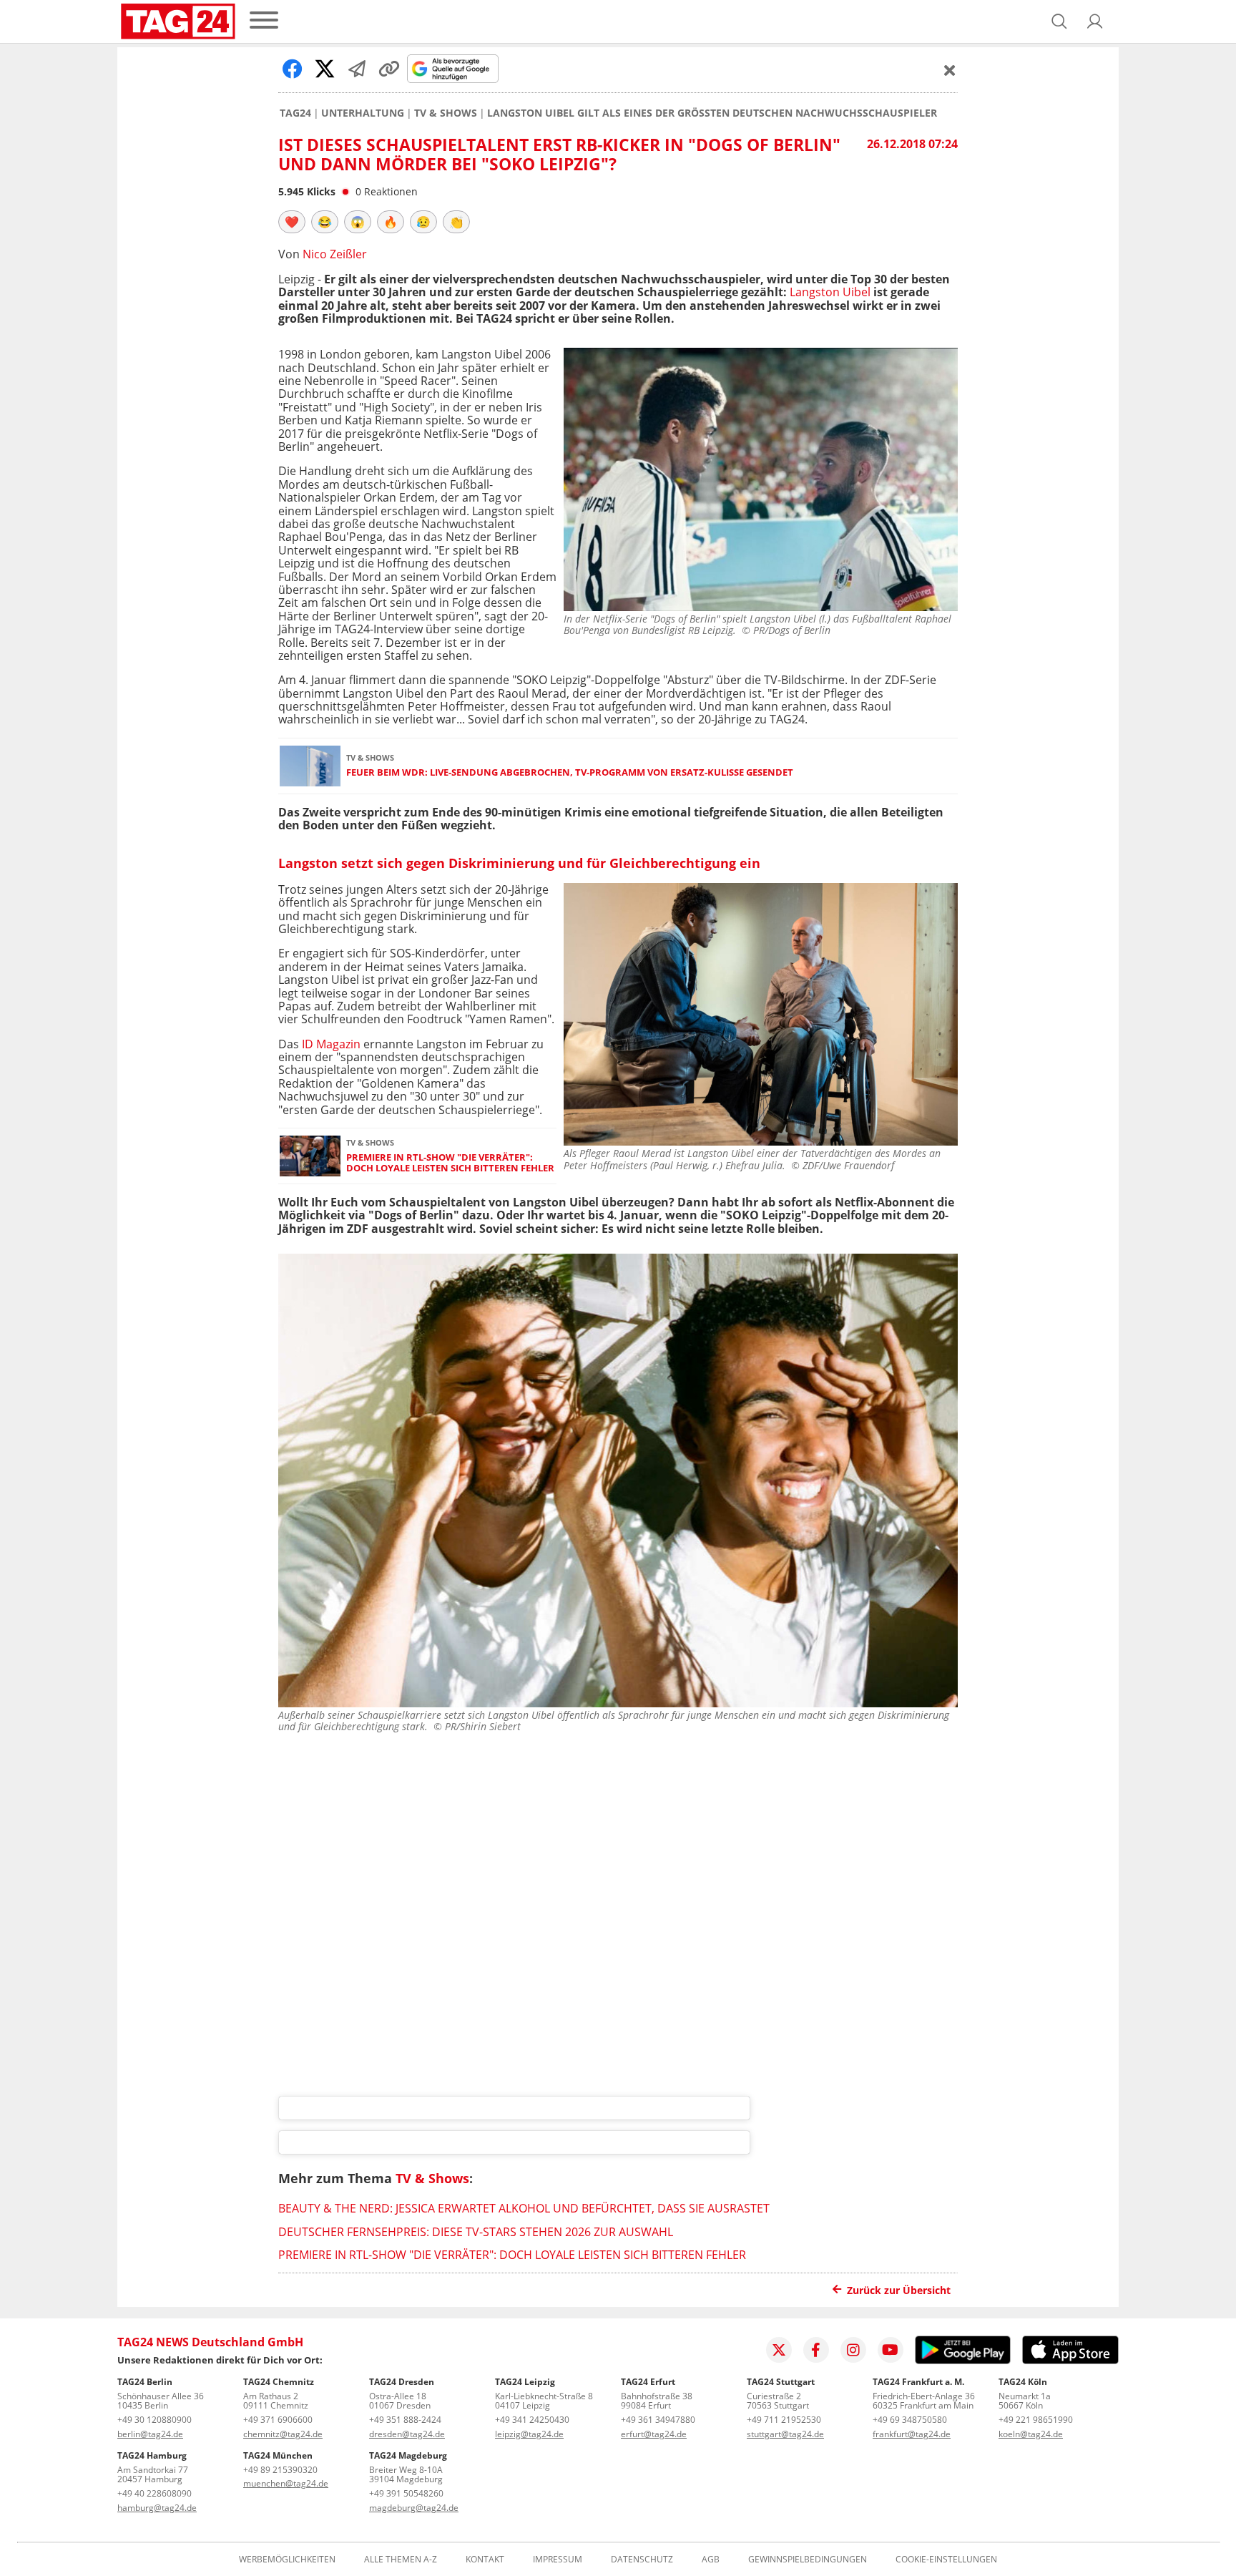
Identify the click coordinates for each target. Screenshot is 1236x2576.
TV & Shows (446, 113)
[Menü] (264, 21)
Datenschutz (642, 2560)
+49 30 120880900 (154, 2420)
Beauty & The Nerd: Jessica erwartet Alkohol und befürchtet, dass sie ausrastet (524, 2208)
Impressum (558, 2560)
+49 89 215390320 (280, 2470)
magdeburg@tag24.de (414, 2508)
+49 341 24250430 (532, 2420)
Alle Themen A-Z (401, 2560)
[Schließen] (950, 70)
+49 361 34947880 (658, 2420)
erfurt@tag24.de (654, 2434)
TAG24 (295, 113)
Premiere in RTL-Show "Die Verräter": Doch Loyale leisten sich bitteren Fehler (450, 1163)
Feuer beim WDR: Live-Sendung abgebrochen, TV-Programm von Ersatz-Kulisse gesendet (570, 772)
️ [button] (292, 222)
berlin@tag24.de (150, 2434)
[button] (1095, 21)
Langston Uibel (830, 292)
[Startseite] (178, 21)
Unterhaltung (363, 113)
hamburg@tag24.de (157, 2508)
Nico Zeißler (335, 254)
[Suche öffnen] (1059, 21)
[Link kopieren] (389, 69)
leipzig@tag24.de (529, 2434)
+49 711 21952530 (784, 2420)
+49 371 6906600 (278, 2420)
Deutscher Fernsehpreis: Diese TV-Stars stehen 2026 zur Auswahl (476, 2232)
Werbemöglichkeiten (287, 2560)
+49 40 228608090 (154, 2493)
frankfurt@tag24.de (912, 2434)
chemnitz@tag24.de (283, 2434)
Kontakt (485, 2560)
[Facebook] (816, 2350)
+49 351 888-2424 (405, 2420)
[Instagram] (853, 2350)
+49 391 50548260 (406, 2493)
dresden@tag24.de (407, 2434)
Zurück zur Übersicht (899, 2290)
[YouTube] (891, 2350)
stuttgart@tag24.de (785, 2434)
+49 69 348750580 (910, 2420)
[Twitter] (779, 2350)
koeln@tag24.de (1031, 2434)
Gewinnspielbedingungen (808, 2560)
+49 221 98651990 (1036, 2420)
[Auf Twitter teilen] (325, 69)
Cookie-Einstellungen (946, 2560)
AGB (711, 2560)
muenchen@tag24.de (286, 2483)
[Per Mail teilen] (357, 69)
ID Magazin (331, 1044)
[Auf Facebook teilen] (293, 69)
